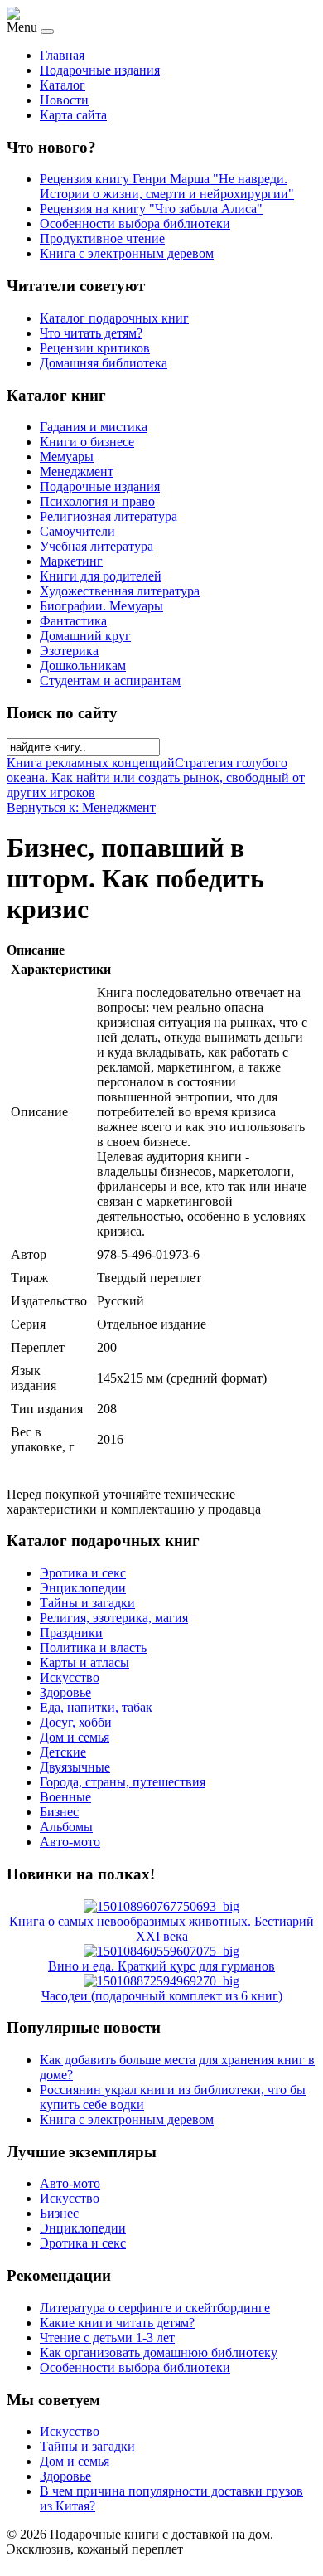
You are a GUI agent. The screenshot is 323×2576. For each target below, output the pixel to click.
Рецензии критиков (95, 348)
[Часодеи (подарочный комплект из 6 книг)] (161, 1981)
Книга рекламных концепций (91, 763)
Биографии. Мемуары (101, 606)
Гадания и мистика (94, 427)
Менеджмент (77, 471)
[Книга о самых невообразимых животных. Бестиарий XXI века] (161, 1906)
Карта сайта (73, 115)
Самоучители (77, 531)
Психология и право (97, 501)
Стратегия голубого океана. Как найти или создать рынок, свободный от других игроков (156, 778)
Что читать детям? (91, 333)
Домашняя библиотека (104, 363)
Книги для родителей (101, 576)
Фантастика (73, 621)
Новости (64, 100)
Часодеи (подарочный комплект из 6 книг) (162, 1996)
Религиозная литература (108, 516)
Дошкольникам (83, 666)
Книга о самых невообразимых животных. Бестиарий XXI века (161, 1929)
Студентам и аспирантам (110, 680)
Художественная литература (120, 591)
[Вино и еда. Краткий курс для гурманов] (161, 1951)
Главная (62, 55)
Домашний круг (85, 636)
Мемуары (67, 457)
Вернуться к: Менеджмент (81, 807)
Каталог (63, 85)
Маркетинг (71, 561)
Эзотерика (69, 651)
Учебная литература (96, 546)
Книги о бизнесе (87, 442)
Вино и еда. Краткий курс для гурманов (161, 1966)
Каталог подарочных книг (114, 318)
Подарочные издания (100, 70)
